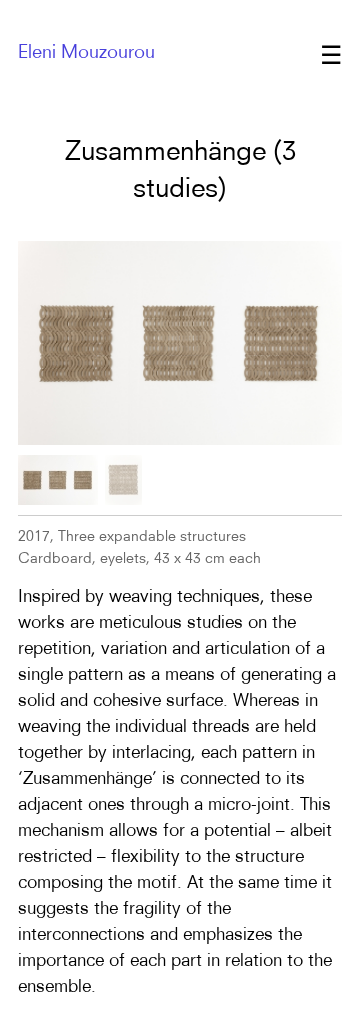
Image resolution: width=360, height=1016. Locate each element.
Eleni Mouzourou (86, 51)
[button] (59, 480)
